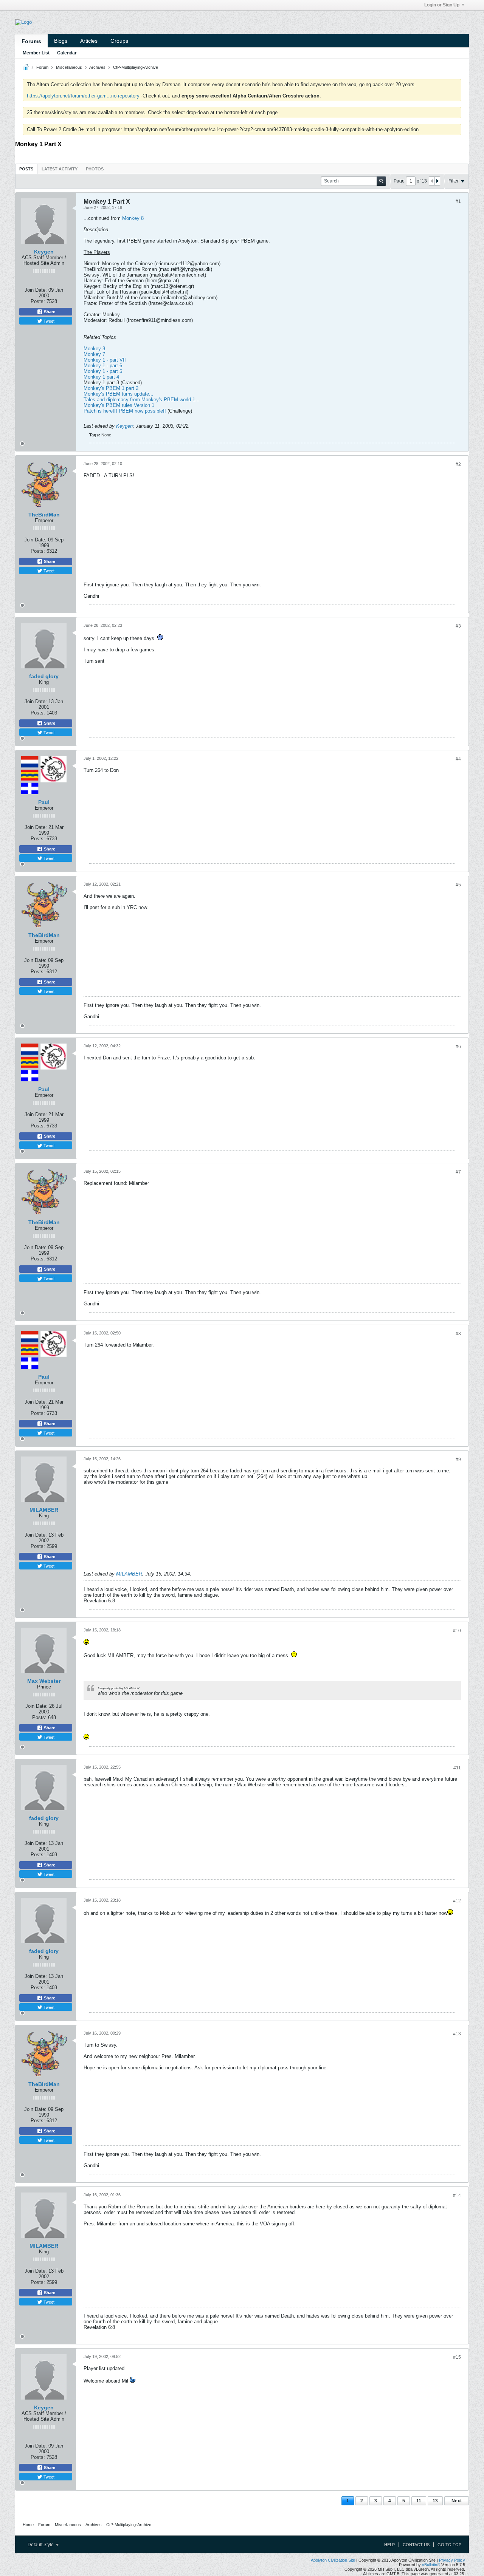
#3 (458, 626)
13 (435, 2501)
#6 (458, 1047)
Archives (97, 67)
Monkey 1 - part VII (105, 360)
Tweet (48, 321)
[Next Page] (437, 181)
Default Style (41, 2545)
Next (457, 2501)
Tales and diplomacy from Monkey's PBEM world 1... (142, 400)
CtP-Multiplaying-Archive (136, 67)
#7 (458, 1172)
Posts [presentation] (26, 169)
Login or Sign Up (442, 5)
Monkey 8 (133, 218)
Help (389, 2545)
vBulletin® (431, 2565)
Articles (89, 41)
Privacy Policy (452, 2560)
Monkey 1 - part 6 (103, 366)
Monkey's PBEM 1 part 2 (111, 388)
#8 (458, 1334)
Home (28, 2525)
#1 (458, 201)
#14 (457, 2196)
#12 (457, 1901)
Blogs (61, 41)
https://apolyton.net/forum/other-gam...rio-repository (83, 96)
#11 (457, 1768)
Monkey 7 (94, 354)
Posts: (38, 301)
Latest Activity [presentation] (60, 169)
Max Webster (44, 1681)
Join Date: (36, 290)
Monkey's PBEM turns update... (119, 394)
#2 (458, 464)
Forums (31, 41)
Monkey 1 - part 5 (103, 371)
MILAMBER (44, 1510)
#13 (457, 2034)
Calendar (67, 53)
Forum (42, 67)
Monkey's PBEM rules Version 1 (119, 405)
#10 (457, 1631)
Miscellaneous (69, 67)
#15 (457, 2357)
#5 (458, 885)
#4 (458, 759)
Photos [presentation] (95, 169)
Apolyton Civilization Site (333, 2560)
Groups (119, 41)
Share (49, 312)
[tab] (26, 169)
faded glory (44, 676)
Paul (44, 802)
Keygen (44, 252)
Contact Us (416, 2545)
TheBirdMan (44, 515)
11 (419, 2501)
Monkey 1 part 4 (101, 377)
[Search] (381, 181)
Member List (36, 53)
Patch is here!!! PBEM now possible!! (125, 411)
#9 (458, 1460)
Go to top (449, 2545)
